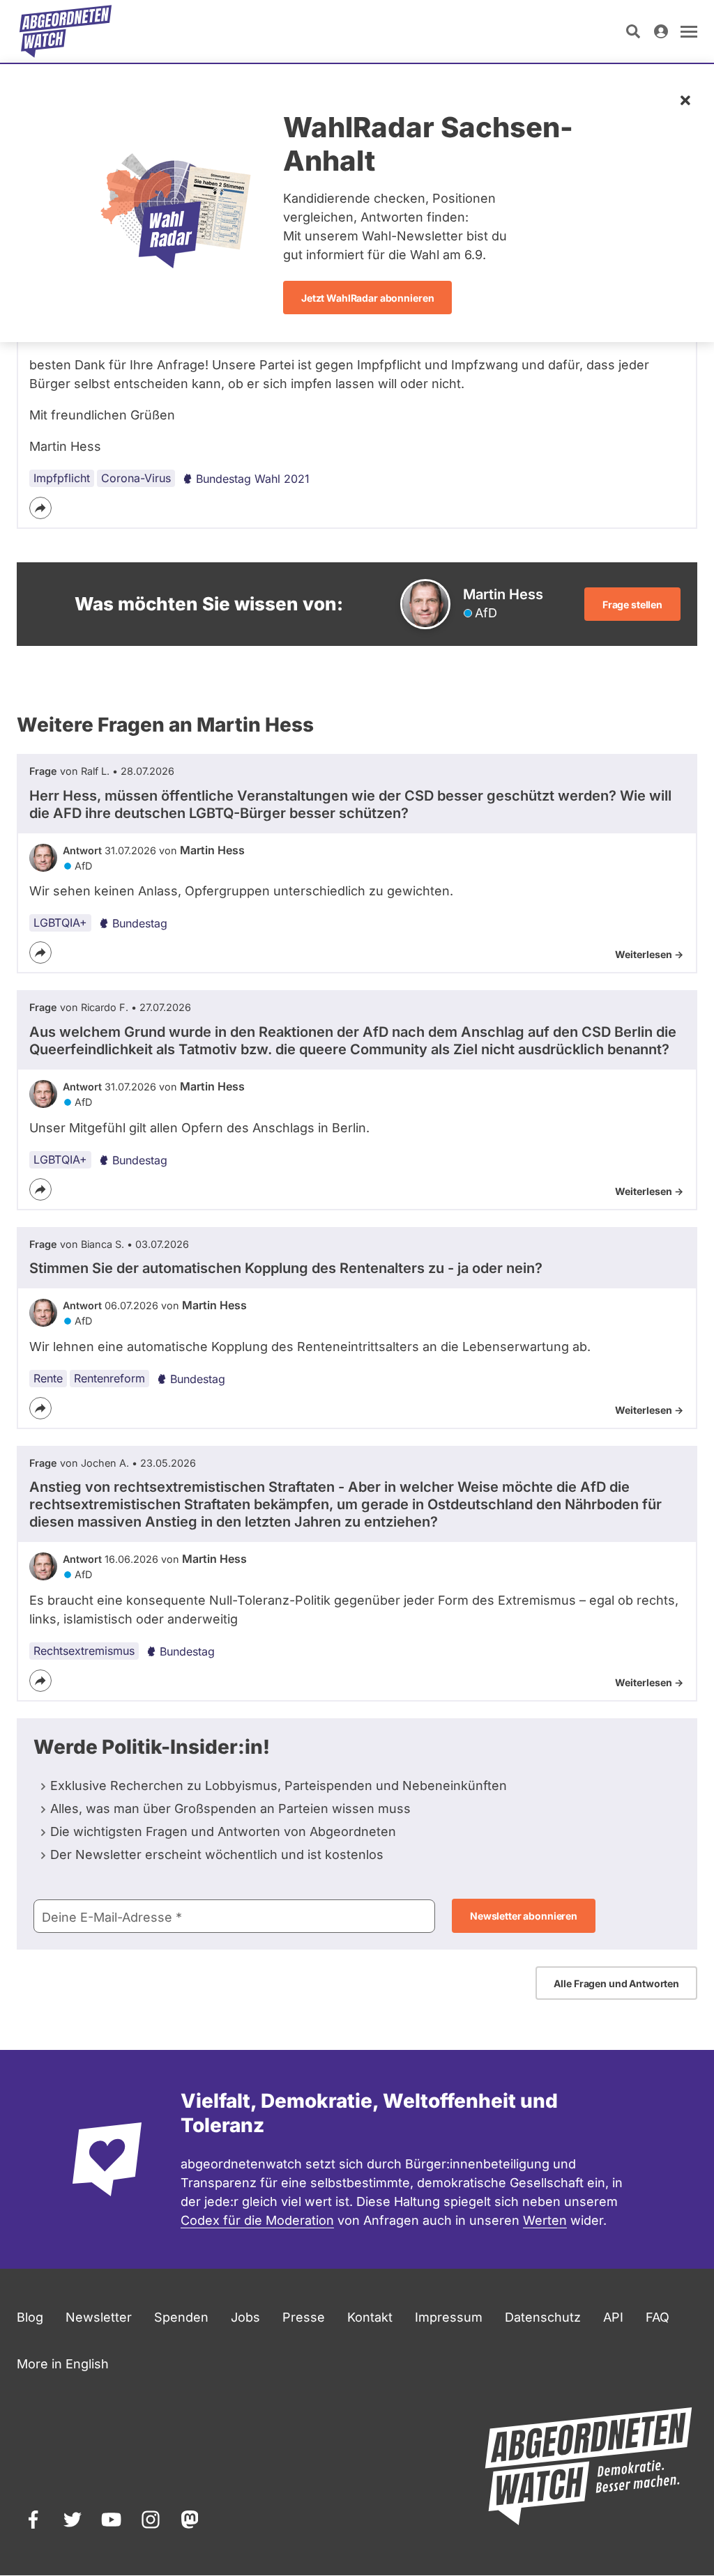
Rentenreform (109, 1378)
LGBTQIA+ (60, 923)
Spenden (181, 2317)
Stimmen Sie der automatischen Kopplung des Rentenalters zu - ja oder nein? (286, 1268)
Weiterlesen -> (649, 954)
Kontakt (370, 2317)
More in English (63, 2364)
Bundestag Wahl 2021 (253, 479)
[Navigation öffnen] (689, 31)
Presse (304, 2317)
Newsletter (99, 2317)
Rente (48, 1378)
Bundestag (140, 923)
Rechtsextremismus (84, 1651)
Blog (30, 2317)
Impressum (449, 2317)
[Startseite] (66, 31)
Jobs (245, 2317)
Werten (545, 2220)
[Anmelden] (661, 31)
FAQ (658, 2317)
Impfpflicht (62, 478)
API (613, 2317)
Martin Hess (212, 850)
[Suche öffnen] (633, 31)
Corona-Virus (136, 478)
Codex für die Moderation (257, 2220)
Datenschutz (543, 2317)
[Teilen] (40, 508)
